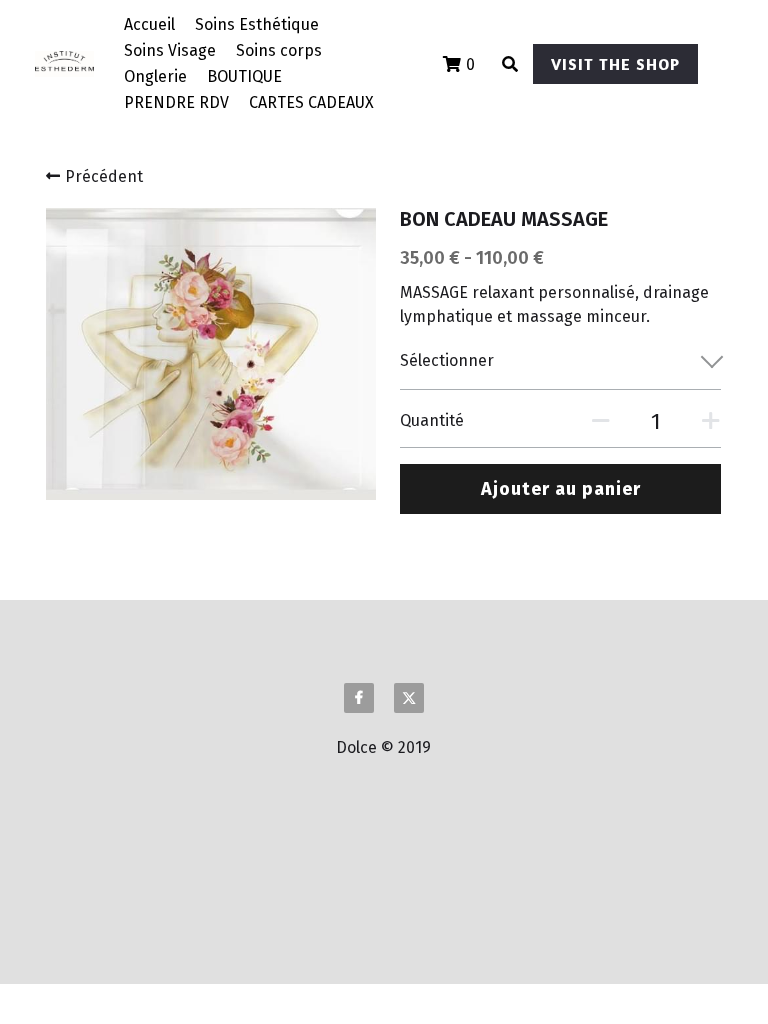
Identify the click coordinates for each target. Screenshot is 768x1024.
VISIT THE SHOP (615, 64)
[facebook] (359, 698)
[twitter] (409, 698)
